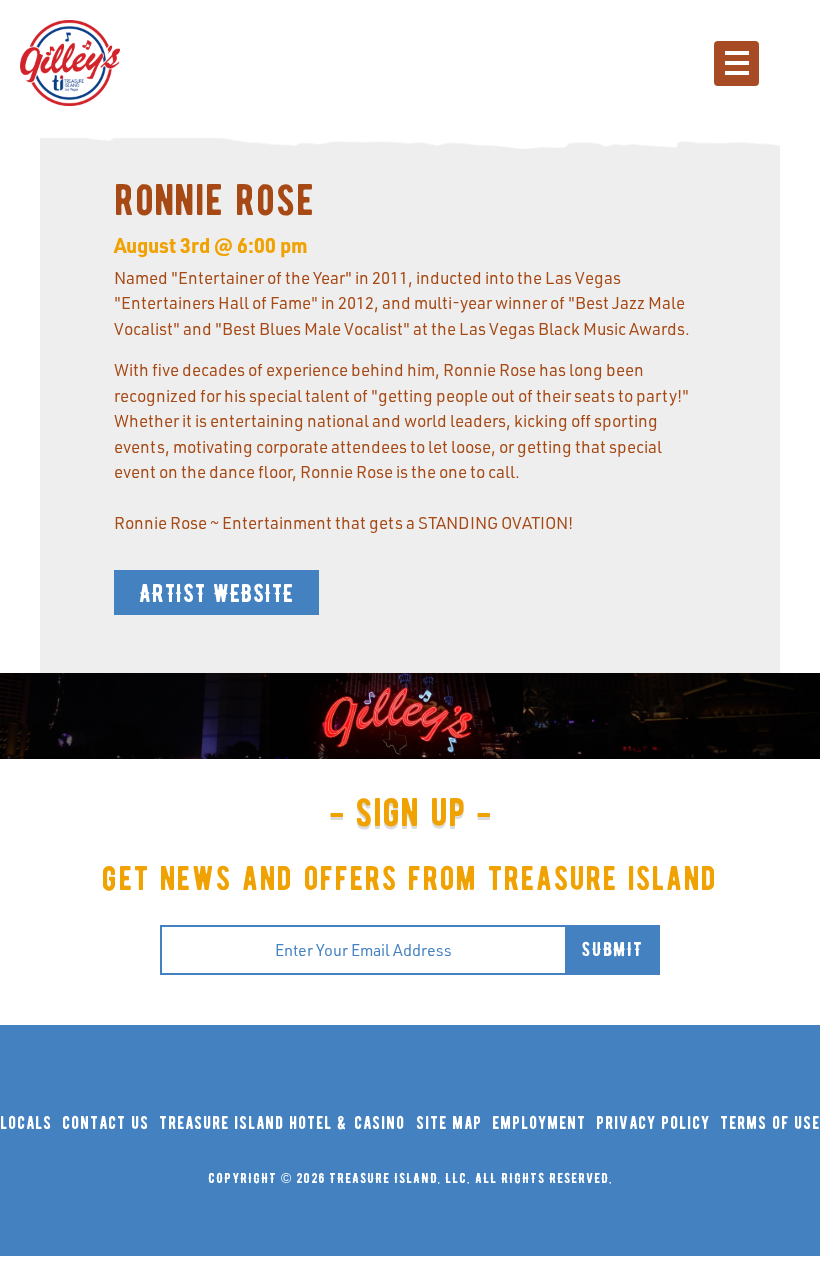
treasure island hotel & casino (282, 1123)
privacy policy (653, 1123)
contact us (105, 1123)
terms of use (770, 1123)
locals (26, 1123)
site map (449, 1123)
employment (539, 1123)
